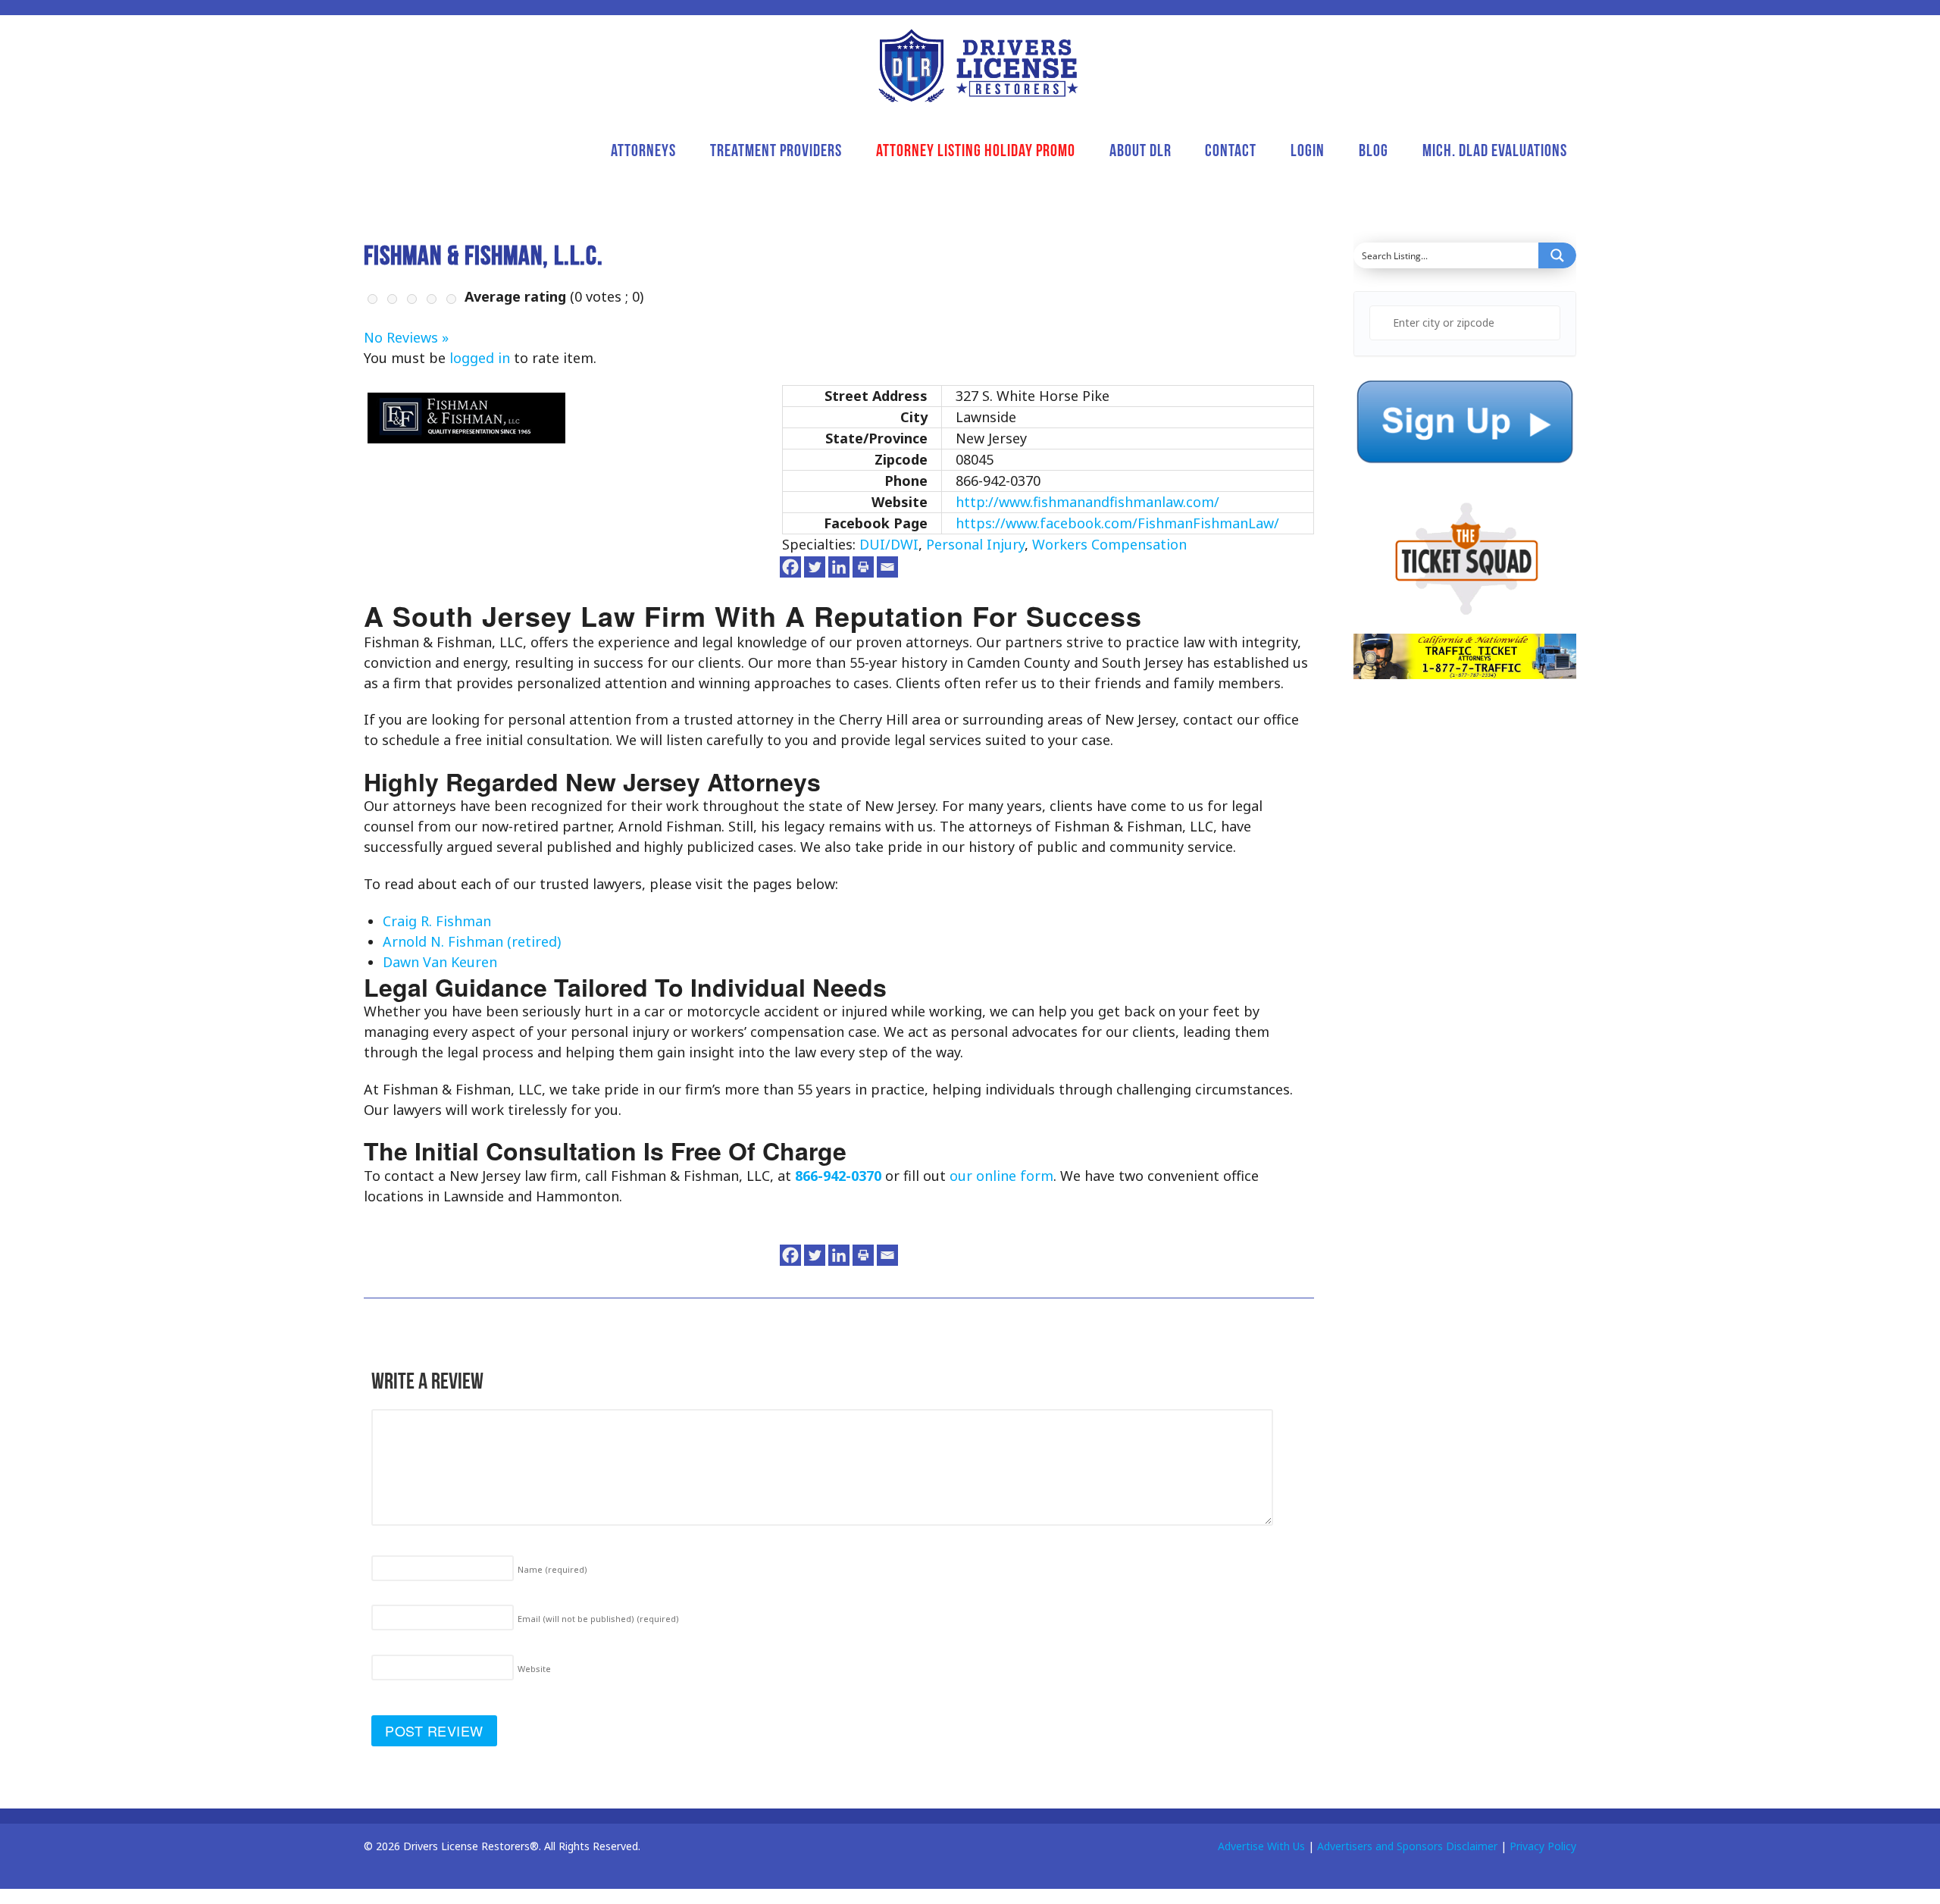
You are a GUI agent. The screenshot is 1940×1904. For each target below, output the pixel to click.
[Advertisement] (1467, 1005)
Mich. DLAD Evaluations (1495, 150)
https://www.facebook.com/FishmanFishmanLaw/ (1117, 523)
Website (534, 1669)
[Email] (887, 567)
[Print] (863, 567)
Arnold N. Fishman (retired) (472, 941)
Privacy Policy (1543, 1846)
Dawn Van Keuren (440, 962)
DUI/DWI (889, 544)
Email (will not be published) (598, 1619)
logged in (480, 358)
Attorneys (643, 150)
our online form (1001, 1176)
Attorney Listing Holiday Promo (976, 150)
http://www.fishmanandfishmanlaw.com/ (1087, 502)
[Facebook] (790, 567)
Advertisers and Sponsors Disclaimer (1407, 1846)
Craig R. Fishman (437, 921)
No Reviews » (406, 337)
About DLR (1141, 150)
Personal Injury (975, 544)
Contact (1231, 150)
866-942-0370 (838, 1176)
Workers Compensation (1109, 544)
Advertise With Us (1261, 1846)
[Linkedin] (839, 567)
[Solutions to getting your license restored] (978, 66)
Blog (1374, 150)
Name (552, 1569)
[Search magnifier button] (1557, 255)
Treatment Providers (776, 150)
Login (1308, 150)
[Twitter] (815, 567)
